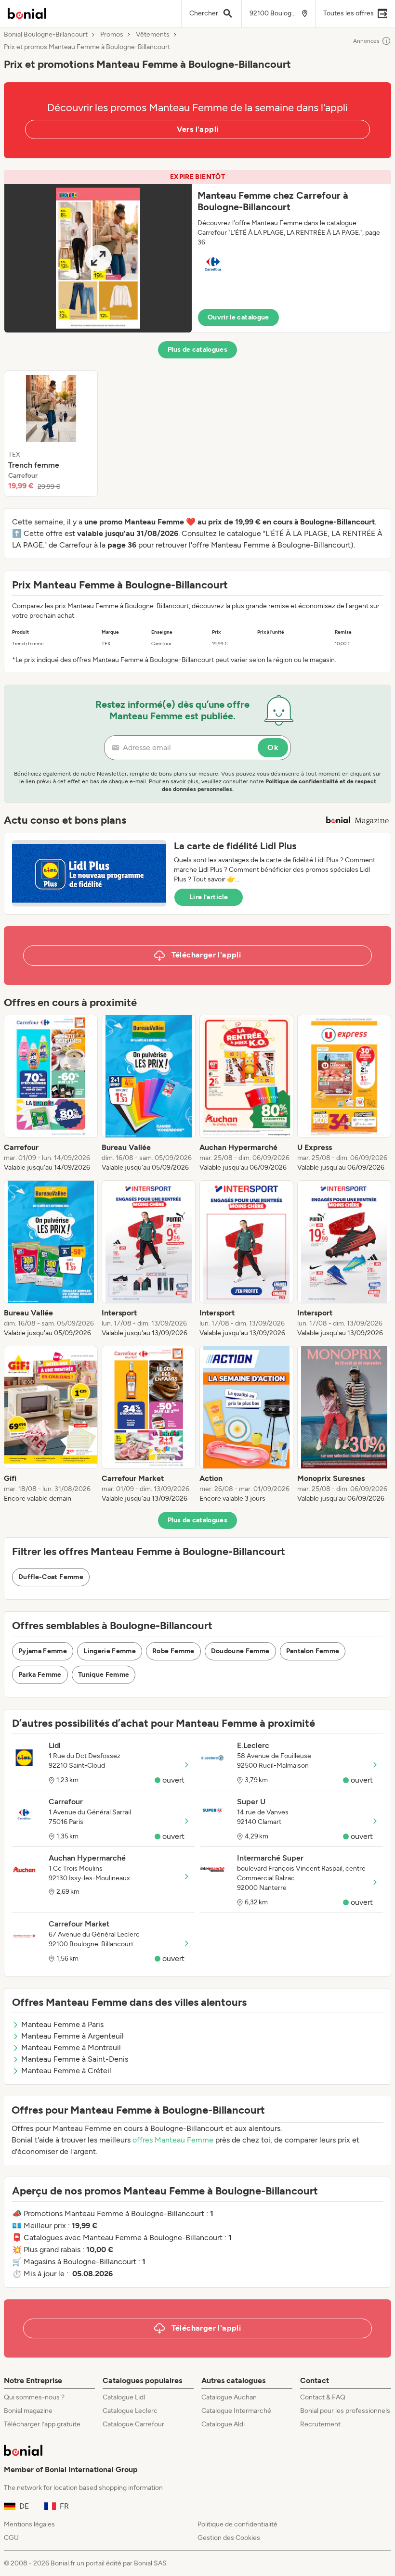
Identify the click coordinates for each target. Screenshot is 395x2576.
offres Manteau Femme (173, 2140)
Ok (273, 747)
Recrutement (320, 2424)
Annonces (366, 41)
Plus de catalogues (197, 350)
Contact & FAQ (323, 2397)
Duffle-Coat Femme (51, 1577)
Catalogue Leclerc (130, 2411)
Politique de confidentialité (237, 2524)
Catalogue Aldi (223, 2424)
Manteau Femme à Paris (62, 2024)
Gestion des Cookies (229, 2538)
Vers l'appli (198, 129)
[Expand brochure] (98, 258)
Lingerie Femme (110, 1651)
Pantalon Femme (313, 1651)
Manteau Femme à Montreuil (71, 2047)
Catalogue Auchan (229, 2397)
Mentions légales (29, 2524)
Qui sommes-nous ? (34, 2397)
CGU (11, 2538)
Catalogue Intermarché (236, 2411)
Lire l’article (209, 897)
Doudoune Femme (240, 1651)
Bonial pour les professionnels (345, 2411)
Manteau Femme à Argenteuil (72, 2036)
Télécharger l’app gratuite (42, 2424)
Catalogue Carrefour (133, 2424)
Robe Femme (173, 1651)
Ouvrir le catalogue (238, 317)
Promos (112, 35)
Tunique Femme (104, 1675)
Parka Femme (40, 1675)
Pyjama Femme (43, 1651)
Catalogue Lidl (124, 2397)
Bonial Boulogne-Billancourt (46, 35)
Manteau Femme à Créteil (66, 2071)
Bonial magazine (28, 2411)
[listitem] (51, 434)
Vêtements (153, 35)
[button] (197, 251)
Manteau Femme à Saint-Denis (75, 2059)
